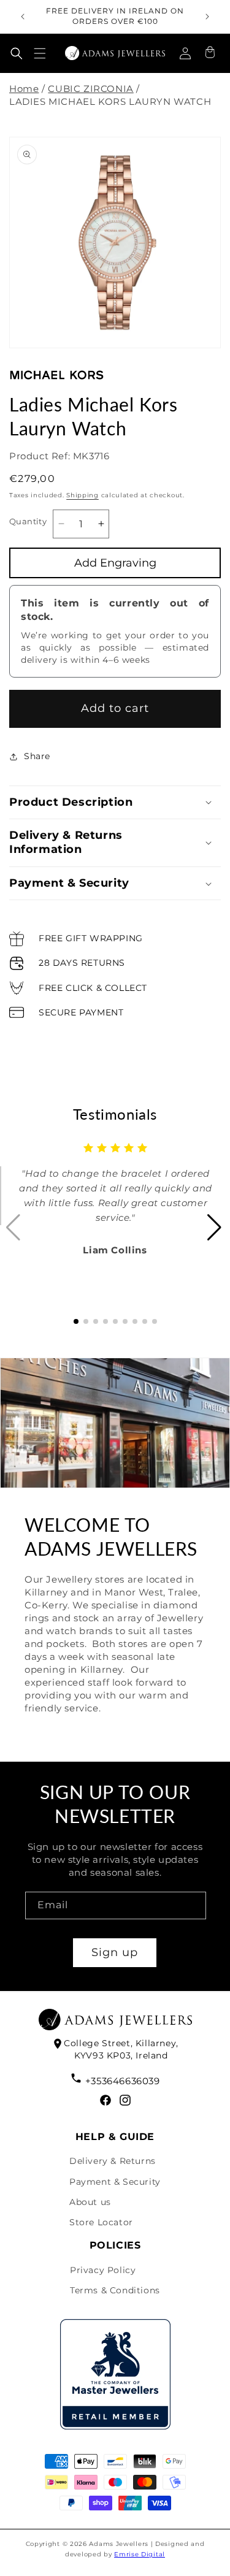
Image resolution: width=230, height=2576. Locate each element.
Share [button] (37, 756)
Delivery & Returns (113, 2161)
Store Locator (101, 2222)
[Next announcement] (207, 17)
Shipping (82, 495)
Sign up (115, 1952)
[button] (17, 53)
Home (24, 89)
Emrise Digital (140, 2554)
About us (90, 2202)
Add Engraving (115, 563)
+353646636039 (122, 2081)
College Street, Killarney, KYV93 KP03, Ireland (121, 2049)
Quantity (28, 521)
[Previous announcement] (23, 17)
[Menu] (40, 53)
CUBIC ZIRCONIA (90, 89)
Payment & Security (115, 2182)
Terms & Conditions (115, 2290)
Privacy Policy (103, 2270)
